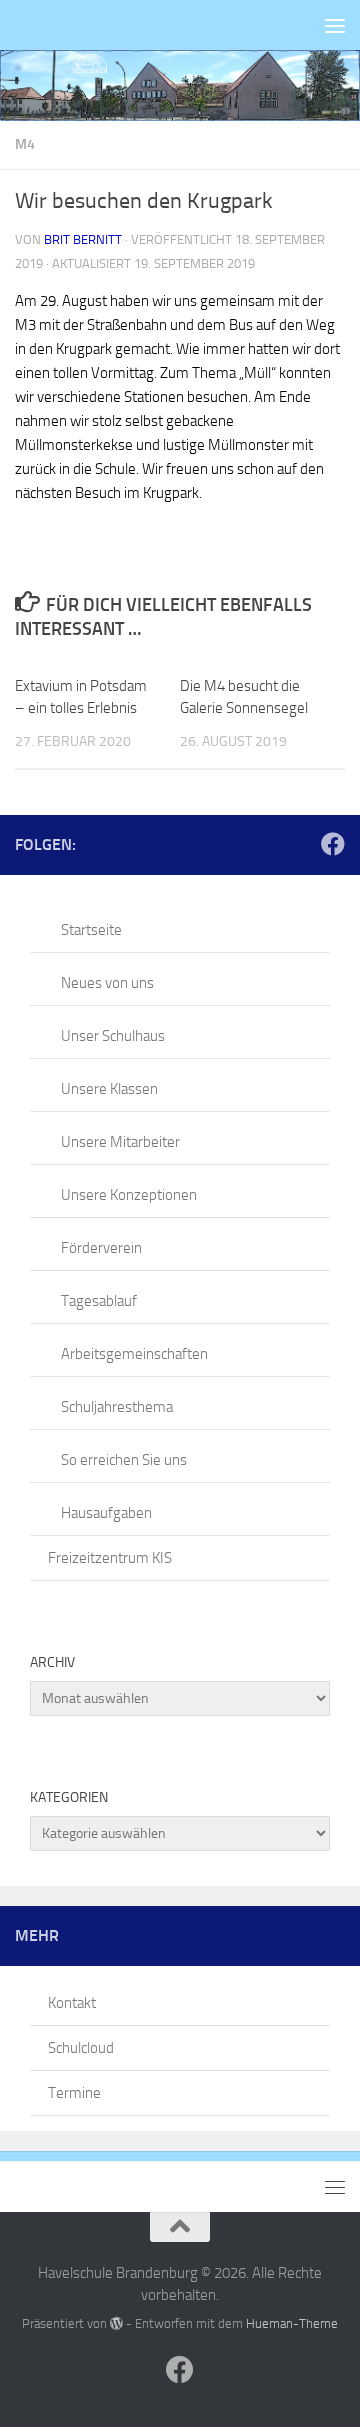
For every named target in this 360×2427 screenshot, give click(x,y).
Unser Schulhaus (113, 1036)
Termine (74, 2093)
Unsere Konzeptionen (129, 1195)
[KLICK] (180, 85)
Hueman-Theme (292, 2323)
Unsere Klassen (109, 1089)
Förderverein (101, 1248)
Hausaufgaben (106, 1513)
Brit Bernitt (83, 239)
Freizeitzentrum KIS (110, 1558)
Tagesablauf (99, 1301)
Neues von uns (107, 983)
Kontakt (72, 2003)
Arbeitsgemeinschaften (134, 1354)
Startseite (91, 930)
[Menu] (335, 25)
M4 (25, 144)
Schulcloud (81, 2048)
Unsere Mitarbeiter (120, 1142)
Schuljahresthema (117, 1407)
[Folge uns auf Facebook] (333, 844)
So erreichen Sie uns (124, 1460)
